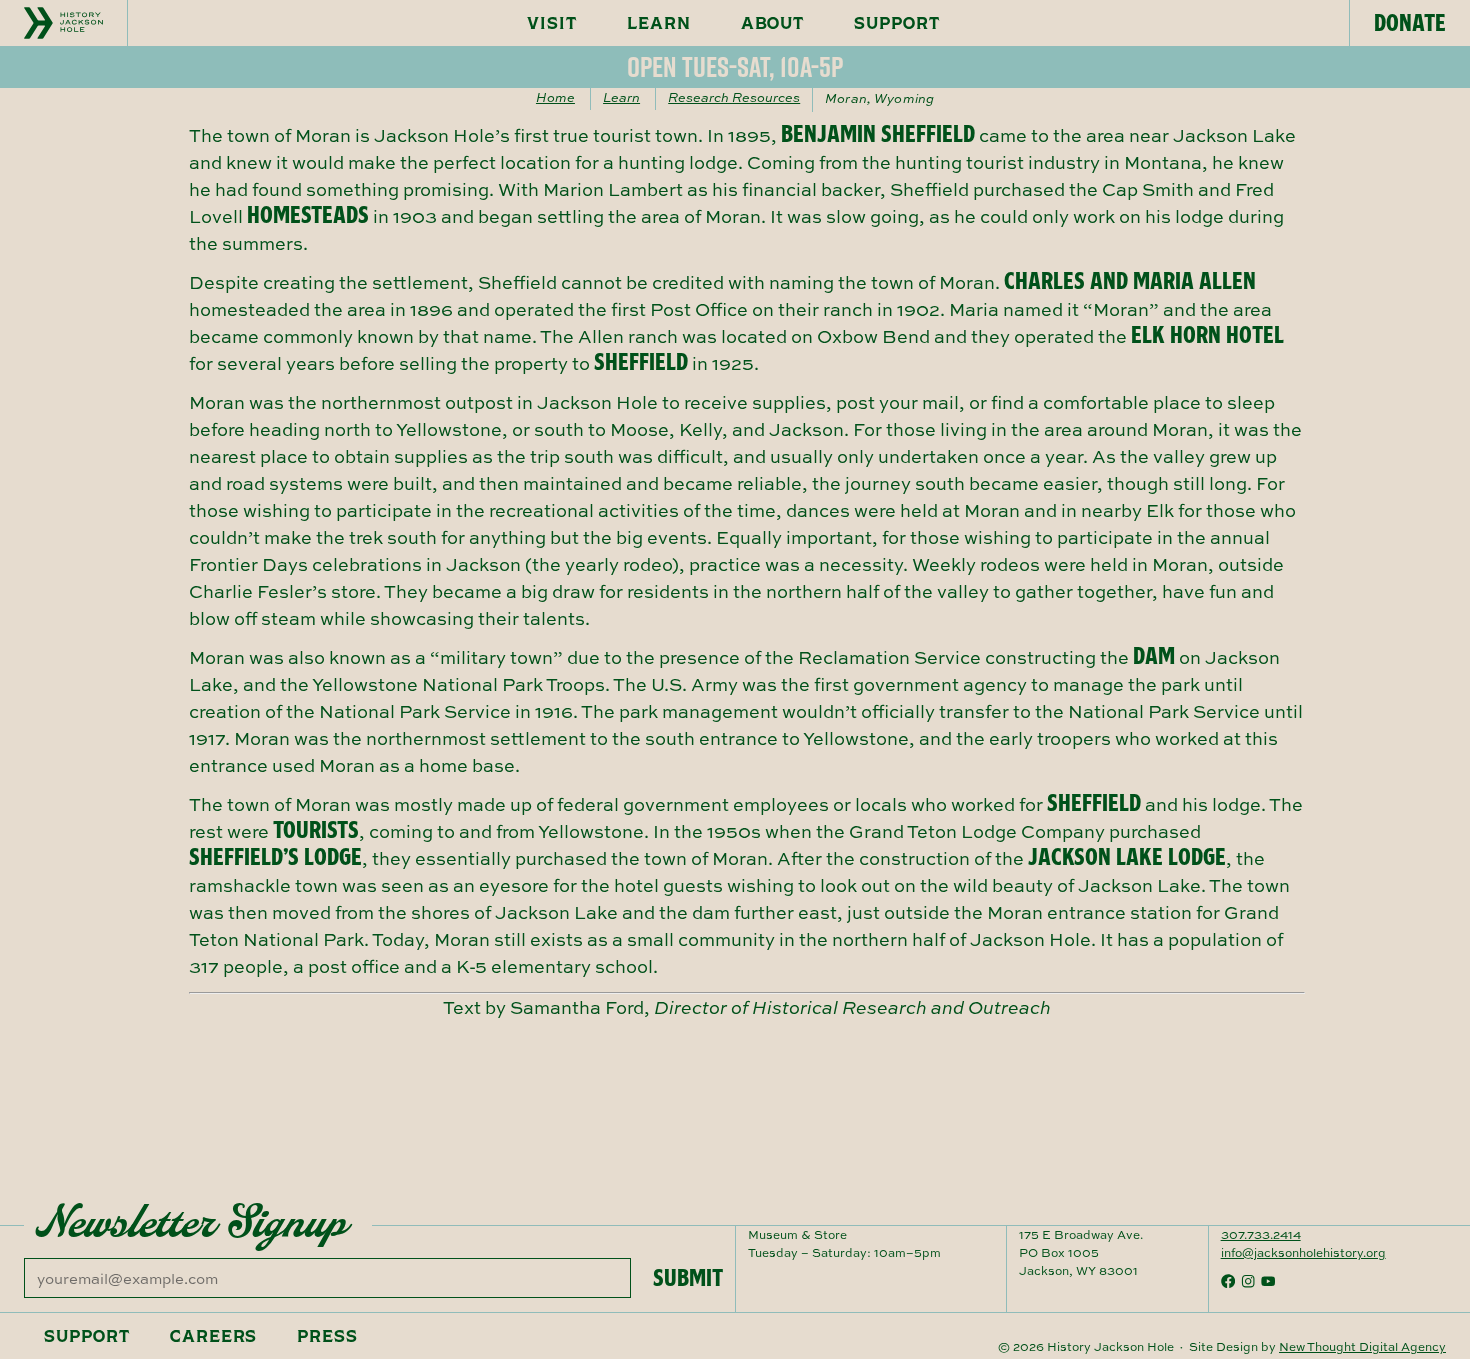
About (773, 23)
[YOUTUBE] (1268, 1281)
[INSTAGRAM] (1248, 1281)
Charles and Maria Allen (1130, 281)
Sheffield (641, 362)
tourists (316, 830)
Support (897, 23)
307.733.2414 (1261, 1234)
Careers (214, 1336)
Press (327, 1336)
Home (555, 97)
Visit (552, 23)
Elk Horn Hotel (1207, 335)
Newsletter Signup (192, 1222)
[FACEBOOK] (1228, 1281)
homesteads (308, 215)
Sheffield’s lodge (275, 857)
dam (1154, 656)
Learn (659, 23)
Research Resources (734, 97)
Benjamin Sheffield (878, 134)
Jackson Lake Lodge (1127, 857)
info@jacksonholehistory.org (1303, 1252)
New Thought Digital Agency (1362, 1346)
